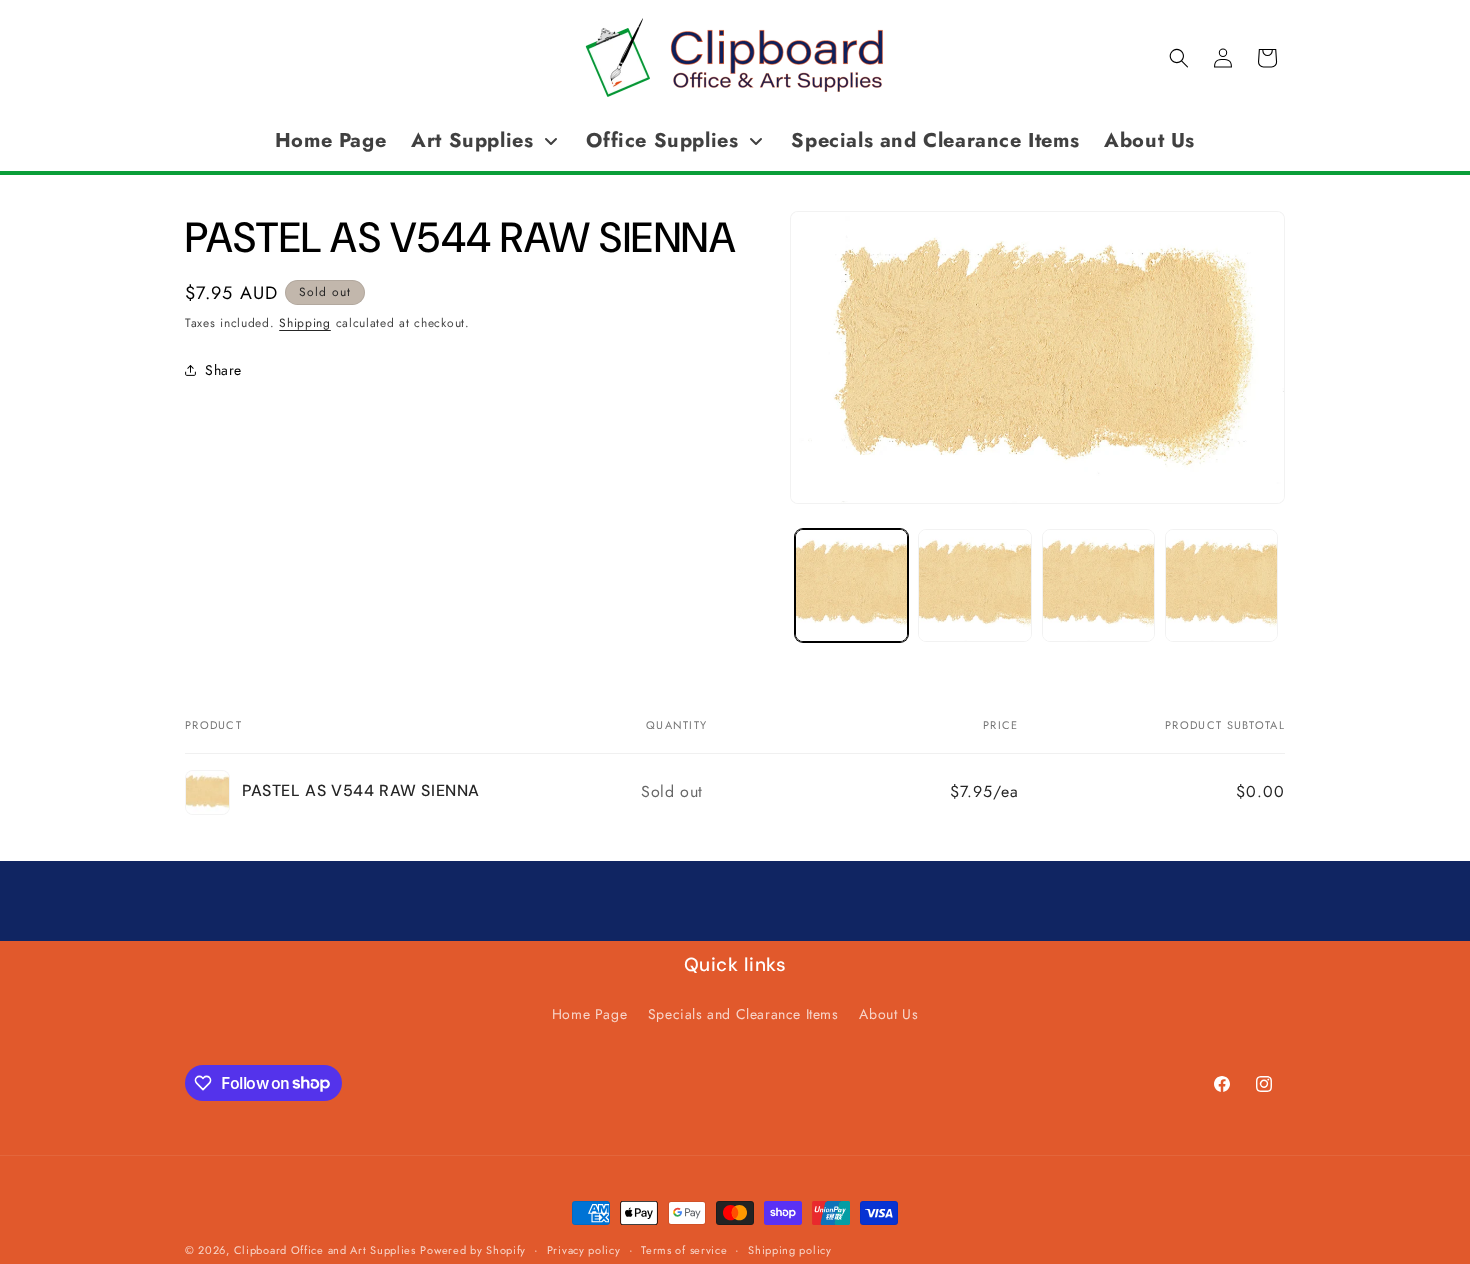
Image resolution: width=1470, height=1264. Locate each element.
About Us (888, 1014)
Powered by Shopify (473, 1250)
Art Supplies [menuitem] (472, 140)
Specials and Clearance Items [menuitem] (935, 140)
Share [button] (223, 369)
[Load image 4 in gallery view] (1221, 585)
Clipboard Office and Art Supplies (325, 1250)
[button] (1179, 58)
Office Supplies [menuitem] (662, 140)
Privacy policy (584, 1249)
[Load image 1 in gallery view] (851, 585)
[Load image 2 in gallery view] (974, 585)
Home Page (589, 1014)
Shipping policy (790, 1249)
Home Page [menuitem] (330, 140)
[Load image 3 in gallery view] (1098, 585)
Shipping (305, 323)
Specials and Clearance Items (743, 1014)
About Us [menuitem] (1149, 140)
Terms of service (684, 1249)
